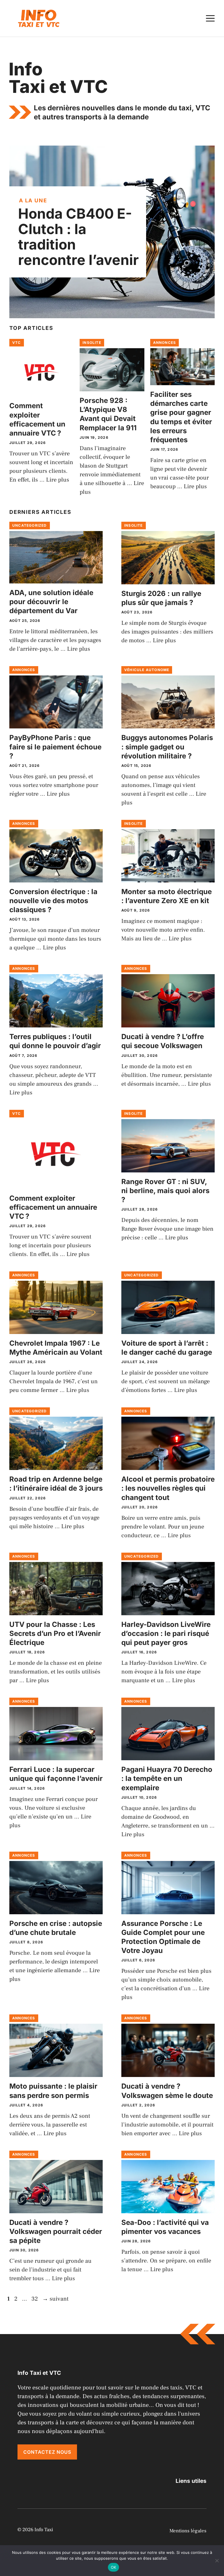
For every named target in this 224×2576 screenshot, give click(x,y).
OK (114, 2567)
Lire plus (58, 480)
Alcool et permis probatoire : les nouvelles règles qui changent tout (168, 1488)
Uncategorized (30, 525)
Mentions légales (188, 2531)
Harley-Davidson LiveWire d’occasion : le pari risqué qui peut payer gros (166, 1633)
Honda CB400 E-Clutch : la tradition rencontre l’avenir (78, 237)
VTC (17, 343)
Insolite (92, 343)
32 (35, 2299)
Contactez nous (47, 2452)
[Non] (217, 2561)
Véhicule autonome (147, 670)
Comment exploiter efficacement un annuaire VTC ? (53, 1207)
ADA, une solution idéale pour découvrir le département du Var (51, 602)
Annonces (165, 343)
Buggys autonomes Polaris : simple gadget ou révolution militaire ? (167, 747)
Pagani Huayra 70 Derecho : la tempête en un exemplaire (167, 1778)
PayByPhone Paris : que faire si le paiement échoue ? (55, 747)
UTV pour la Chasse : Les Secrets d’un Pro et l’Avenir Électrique (55, 1633)
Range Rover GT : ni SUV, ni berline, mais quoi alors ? (165, 1191)
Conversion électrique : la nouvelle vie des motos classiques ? (53, 901)
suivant (55, 2299)
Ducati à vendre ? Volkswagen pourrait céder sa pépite (56, 2231)
